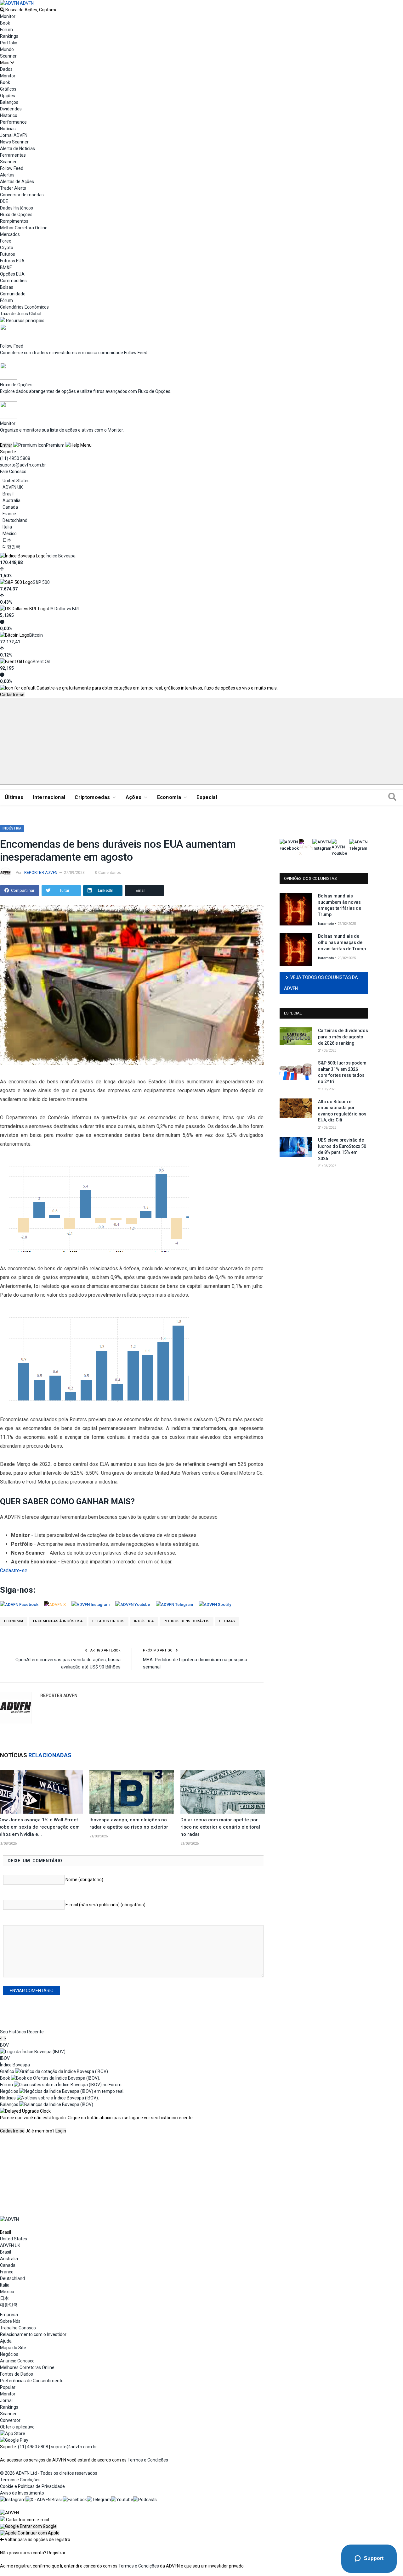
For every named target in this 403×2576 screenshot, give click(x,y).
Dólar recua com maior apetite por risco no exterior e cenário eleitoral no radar (220, 1827)
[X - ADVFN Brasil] (44, 2500)
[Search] (392, 797)
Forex (6, 241)
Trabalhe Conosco (18, 2328)
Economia (169, 797)
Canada (10, 507)
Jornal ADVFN (14, 135)
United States (16, 481)
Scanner (8, 56)
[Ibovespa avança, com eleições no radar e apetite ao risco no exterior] (132, 1792)
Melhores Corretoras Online (27, 2367)
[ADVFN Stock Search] (2, 10)
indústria (144, 1621)
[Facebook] (75, 2500)
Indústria (12, 828)
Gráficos (8, 89)
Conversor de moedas (22, 195)
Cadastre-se (12, 695)
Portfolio (9, 43)
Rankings (9, 36)
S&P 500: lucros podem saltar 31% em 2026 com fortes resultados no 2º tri (342, 1072)
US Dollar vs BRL (64, 609)
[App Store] (13, 2434)
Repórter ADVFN (41, 873)
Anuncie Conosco (17, 2361)
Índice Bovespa (61, 556)
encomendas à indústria (58, 1621)
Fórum (6, 30)
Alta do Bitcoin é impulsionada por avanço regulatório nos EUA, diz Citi (342, 1111)
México (10, 534)
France (9, 514)
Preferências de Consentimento (32, 2381)
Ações (134, 797)
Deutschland (15, 520)
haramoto (326, 924)
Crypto (7, 248)
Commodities (13, 281)
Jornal (6, 2400)
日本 (7, 540)
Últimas (14, 797)
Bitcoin (36, 635)
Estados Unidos (108, 1621)
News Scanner (14, 142)
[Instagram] (13, 2500)
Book (5, 23)
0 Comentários (108, 873)
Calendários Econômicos (24, 307)
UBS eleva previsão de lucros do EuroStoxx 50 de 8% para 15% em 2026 (342, 1149)
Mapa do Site (13, 2348)
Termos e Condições (148, 2460)
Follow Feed (12, 168)
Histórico (9, 115)
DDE (4, 201)
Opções (8, 96)
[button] (28, 2526)
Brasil (8, 494)
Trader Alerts (13, 188)
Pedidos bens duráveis (187, 1621)
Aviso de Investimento (22, 2493)
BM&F (6, 267)
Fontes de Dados (17, 2374)
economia (14, 1621)
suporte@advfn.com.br (23, 465)
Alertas (7, 175)
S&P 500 (41, 582)
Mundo (7, 49)
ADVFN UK (13, 487)
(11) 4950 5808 (15, 458)
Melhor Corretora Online (24, 228)
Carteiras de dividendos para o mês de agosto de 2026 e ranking (343, 1037)
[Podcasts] (145, 2500)
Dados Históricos (17, 208)
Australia (11, 500)
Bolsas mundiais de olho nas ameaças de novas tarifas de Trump (342, 942)
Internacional (49, 797)
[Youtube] (122, 2500)
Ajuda (6, 2341)
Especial (207, 797)
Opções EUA (12, 274)
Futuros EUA (12, 261)
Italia (7, 527)
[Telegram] (99, 2500)
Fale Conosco (13, 472)
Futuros (8, 254)
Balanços (9, 102)
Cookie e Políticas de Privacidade (32, 2486)
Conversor (10, 2420)
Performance (13, 122)
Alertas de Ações (17, 182)
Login (61, 2131)
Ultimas (227, 1621)
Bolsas (7, 287)
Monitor (8, 16)
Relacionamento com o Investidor (33, 2334)
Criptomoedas (92, 797)
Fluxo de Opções (16, 215)
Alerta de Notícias (17, 148)
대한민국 (11, 547)
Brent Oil (41, 662)
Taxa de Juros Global (21, 314)
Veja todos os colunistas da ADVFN (321, 983)
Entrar (6, 445)
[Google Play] (14, 2440)
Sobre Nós (10, 2321)
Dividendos (11, 109)
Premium (55, 445)
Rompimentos (14, 221)
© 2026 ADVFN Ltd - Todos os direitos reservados (49, 2473)
